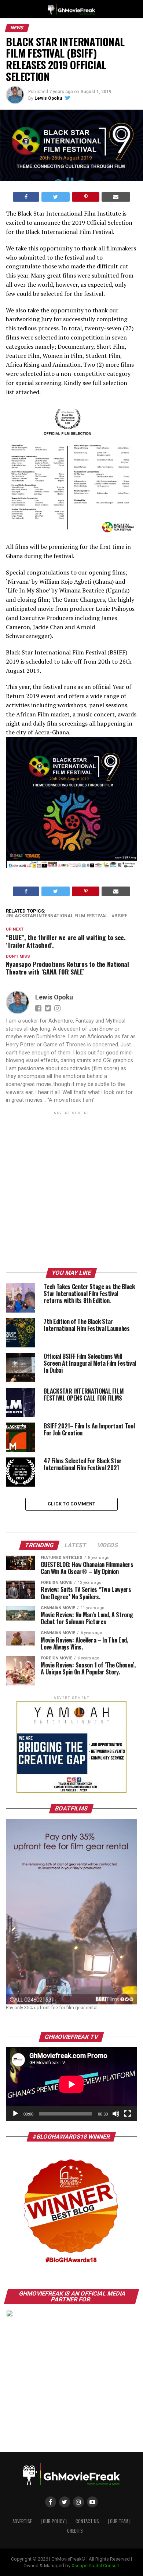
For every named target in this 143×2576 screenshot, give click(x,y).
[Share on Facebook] (26, 197)
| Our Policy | (54, 2521)
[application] (71, 2084)
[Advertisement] (71, 1191)
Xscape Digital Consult (95, 2566)
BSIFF (121, 916)
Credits (75, 2531)
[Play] (15, 2114)
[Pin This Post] (85, 197)
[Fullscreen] (128, 2114)
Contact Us (87, 2521)
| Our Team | (119, 2521)
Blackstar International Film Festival (58, 916)
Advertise (22, 2521)
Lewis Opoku (48, 98)
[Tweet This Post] (56, 197)
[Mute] (116, 2114)
